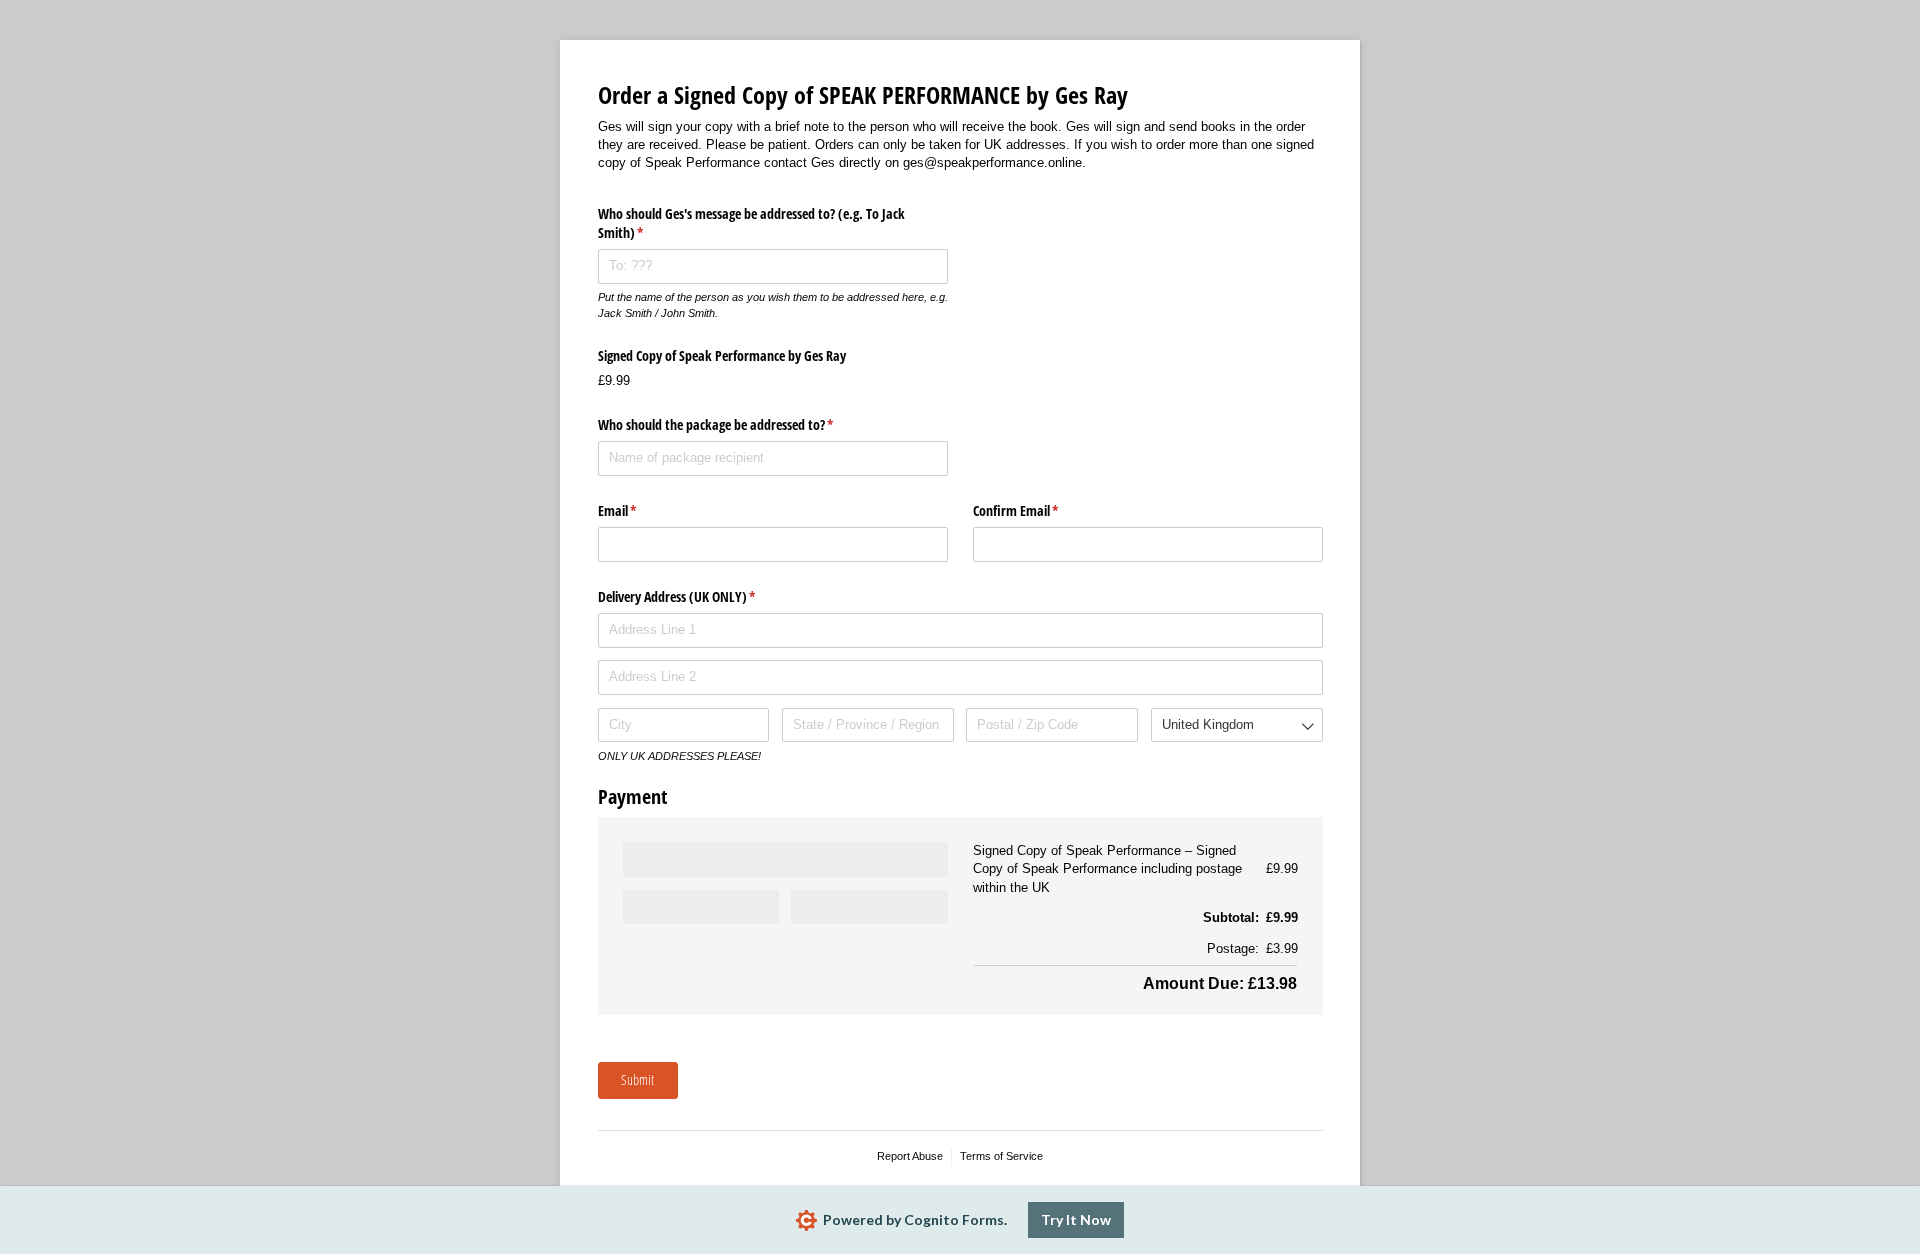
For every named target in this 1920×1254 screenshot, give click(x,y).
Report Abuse (910, 1156)
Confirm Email (1039, 510)
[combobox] (1237, 725)
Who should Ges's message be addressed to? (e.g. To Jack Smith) (751, 223)
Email (641, 510)
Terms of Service (1001, 1156)
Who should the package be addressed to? (739, 424)
